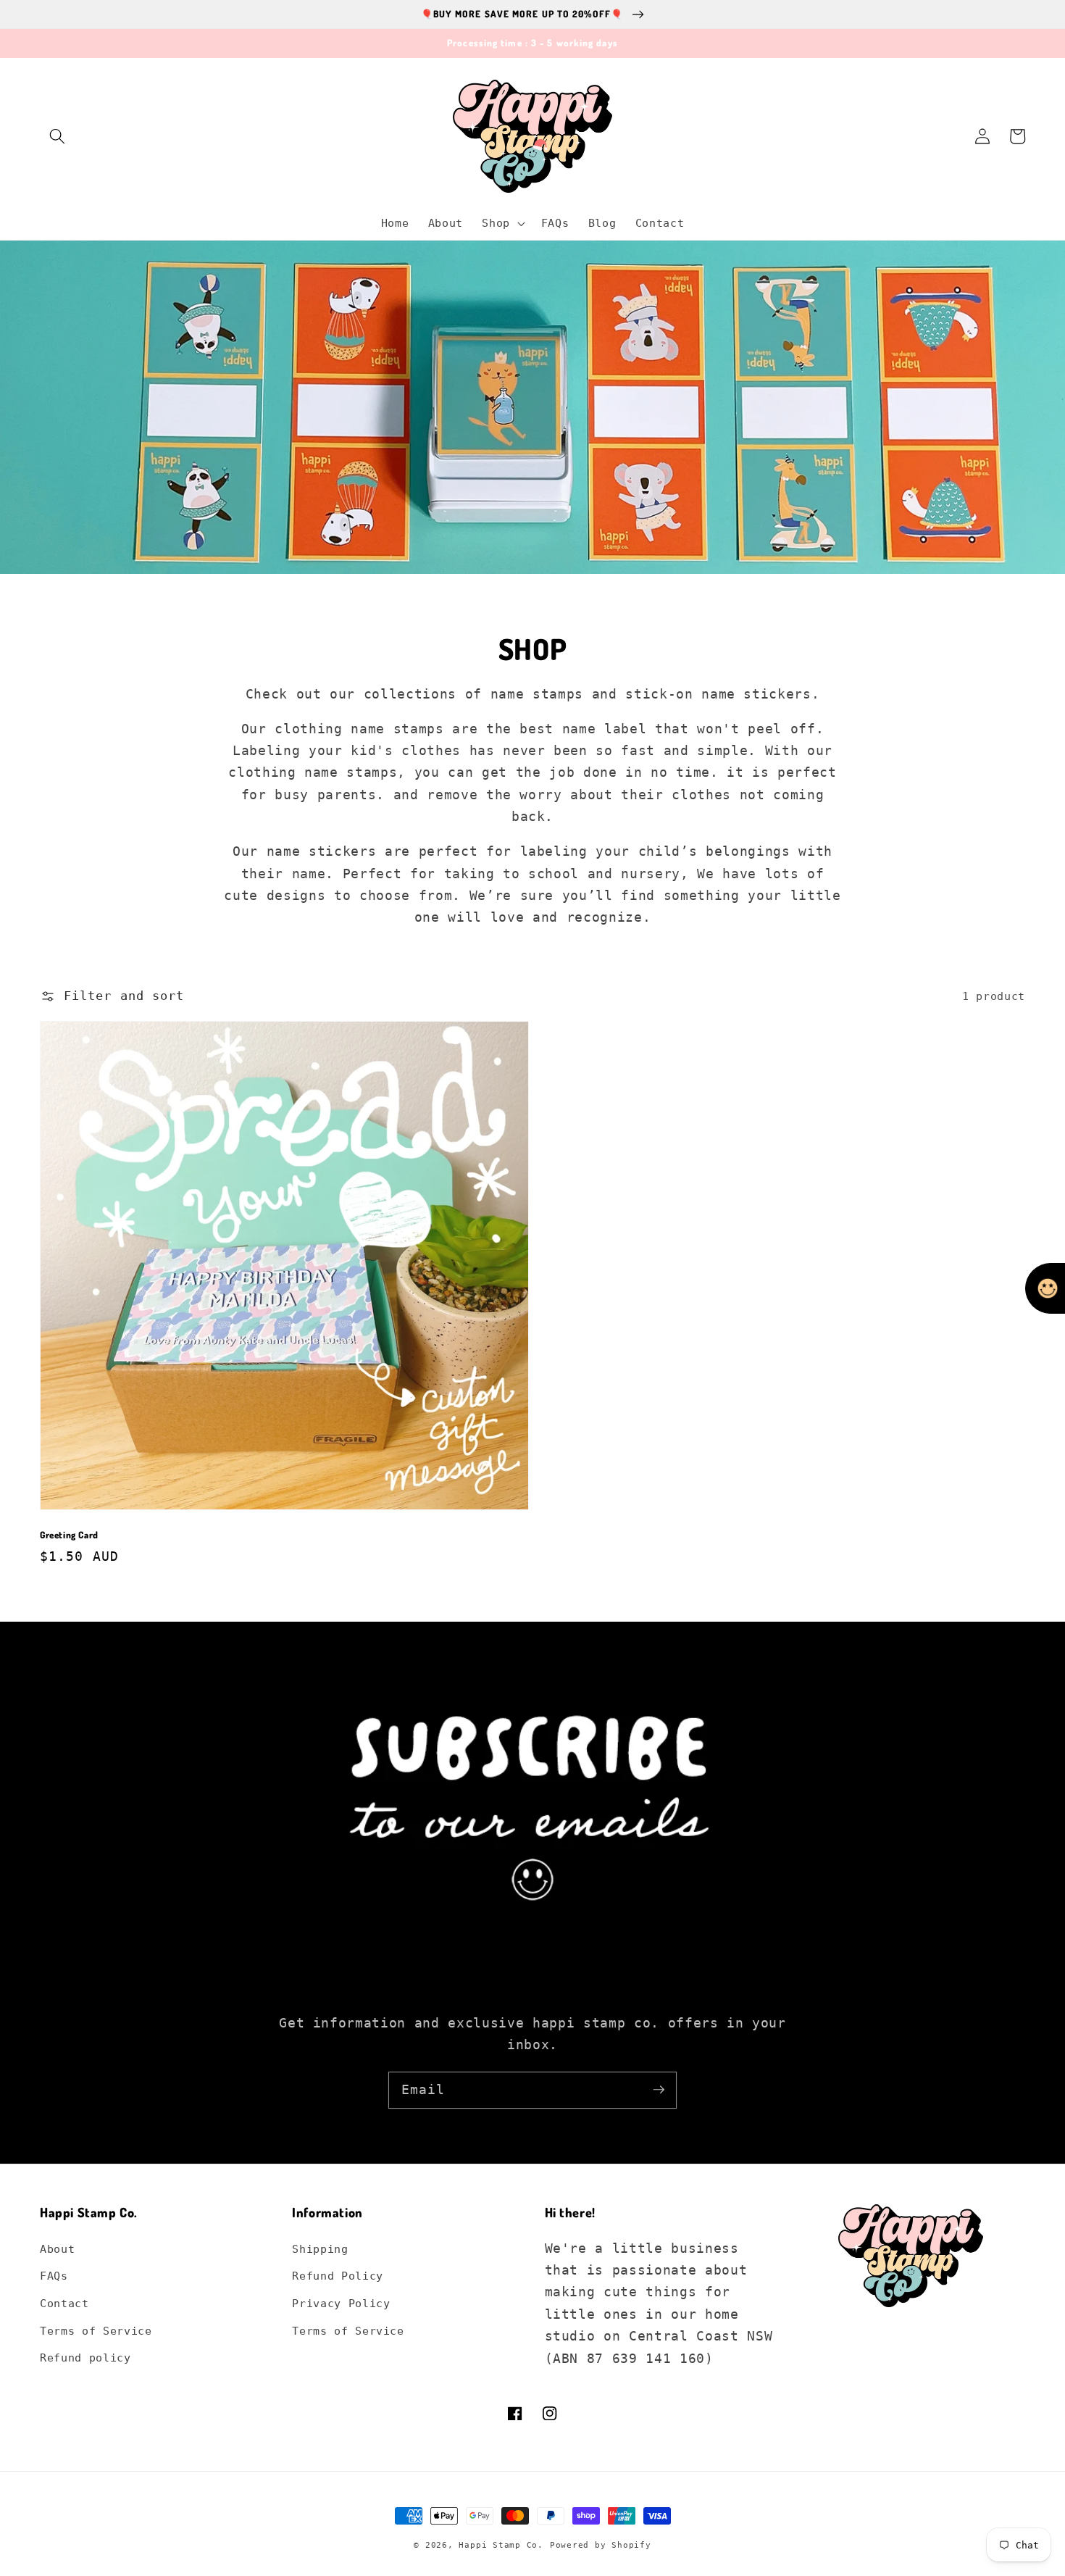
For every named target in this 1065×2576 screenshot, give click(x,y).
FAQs (54, 2276)
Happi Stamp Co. (501, 2545)
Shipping (320, 2249)
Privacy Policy (341, 2304)
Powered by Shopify (601, 2545)
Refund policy (85, 2358)
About (57, 2249)
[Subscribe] (659, 2090)
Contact (64, 2304)
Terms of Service (96, 2331)
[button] (57, 136)
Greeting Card (69, 1535)
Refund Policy (338, 2276)
